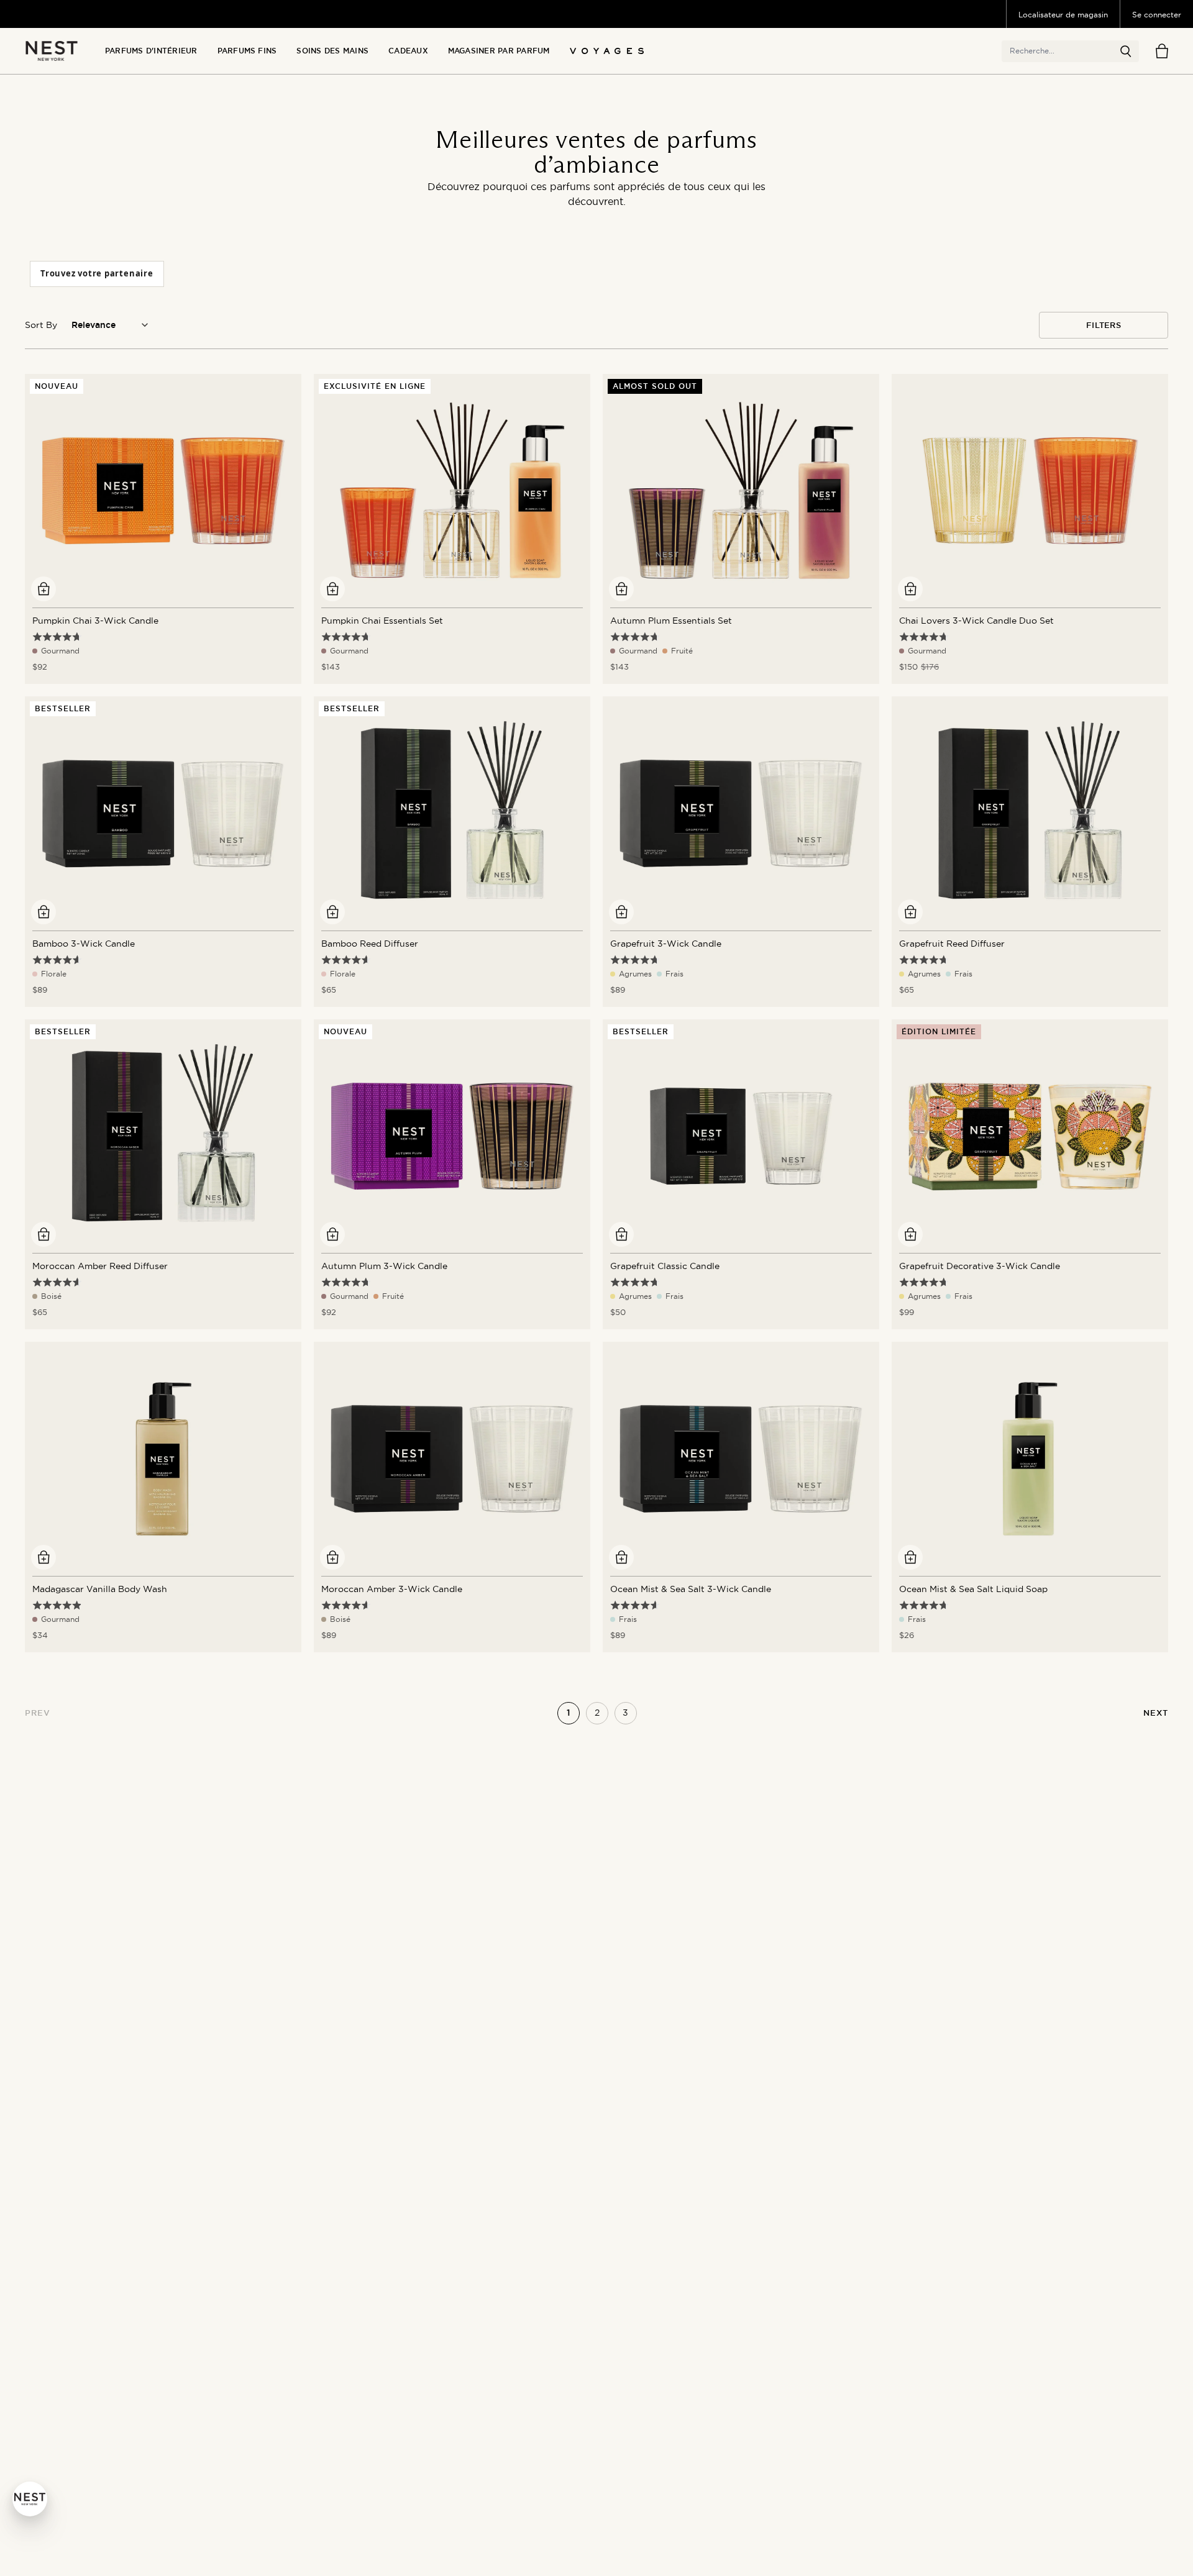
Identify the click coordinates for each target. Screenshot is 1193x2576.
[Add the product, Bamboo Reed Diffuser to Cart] (332, 912)
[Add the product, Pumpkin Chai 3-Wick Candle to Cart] (43, 589)
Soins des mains (332, 51)
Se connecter (1157, 15)
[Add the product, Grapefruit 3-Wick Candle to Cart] (621, 912)
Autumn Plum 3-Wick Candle (384, 1266)
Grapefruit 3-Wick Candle (666, 944)
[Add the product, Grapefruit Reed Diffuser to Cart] (910, 912)
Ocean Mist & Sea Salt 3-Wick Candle (691, 1589)
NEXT (1156, 1713)
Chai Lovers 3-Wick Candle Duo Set (976, 621)
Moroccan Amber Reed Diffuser (100, 1266)
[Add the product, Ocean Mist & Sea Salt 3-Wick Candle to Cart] (621, 1557)
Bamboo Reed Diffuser (370, 944)
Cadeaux (408, 51)
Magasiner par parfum (499, 51)
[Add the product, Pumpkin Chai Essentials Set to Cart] (332, 589)
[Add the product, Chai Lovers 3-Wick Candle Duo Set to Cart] (910, 589)
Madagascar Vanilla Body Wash (100, 1589)
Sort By (41, 325)
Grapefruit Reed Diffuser (952, 944)
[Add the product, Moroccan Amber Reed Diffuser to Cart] (43, 1234)
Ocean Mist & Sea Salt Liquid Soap (973, 1589)
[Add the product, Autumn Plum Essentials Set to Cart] (621, 589)
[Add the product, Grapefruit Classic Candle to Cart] (621, 1234)
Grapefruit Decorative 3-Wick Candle (980, 1266)
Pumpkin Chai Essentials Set (382, 621)
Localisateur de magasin (1063, 15)
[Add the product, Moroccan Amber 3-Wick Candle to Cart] (332, 1557)
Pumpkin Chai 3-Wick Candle (95, 621)
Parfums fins (247, 51)
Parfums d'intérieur (151, 51)
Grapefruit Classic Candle (665, 1266)
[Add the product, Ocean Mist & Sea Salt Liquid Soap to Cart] (910, 1557)
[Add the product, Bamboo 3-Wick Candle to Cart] (43, 912)
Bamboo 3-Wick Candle (84, 944)
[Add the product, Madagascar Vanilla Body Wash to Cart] (43, 1557)
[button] (1126, 52)
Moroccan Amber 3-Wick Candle (392, 1589)
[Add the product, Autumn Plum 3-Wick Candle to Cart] (332, 1234)
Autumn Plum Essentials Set (671, 621)
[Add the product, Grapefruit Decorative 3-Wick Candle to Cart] (910, 1234)
